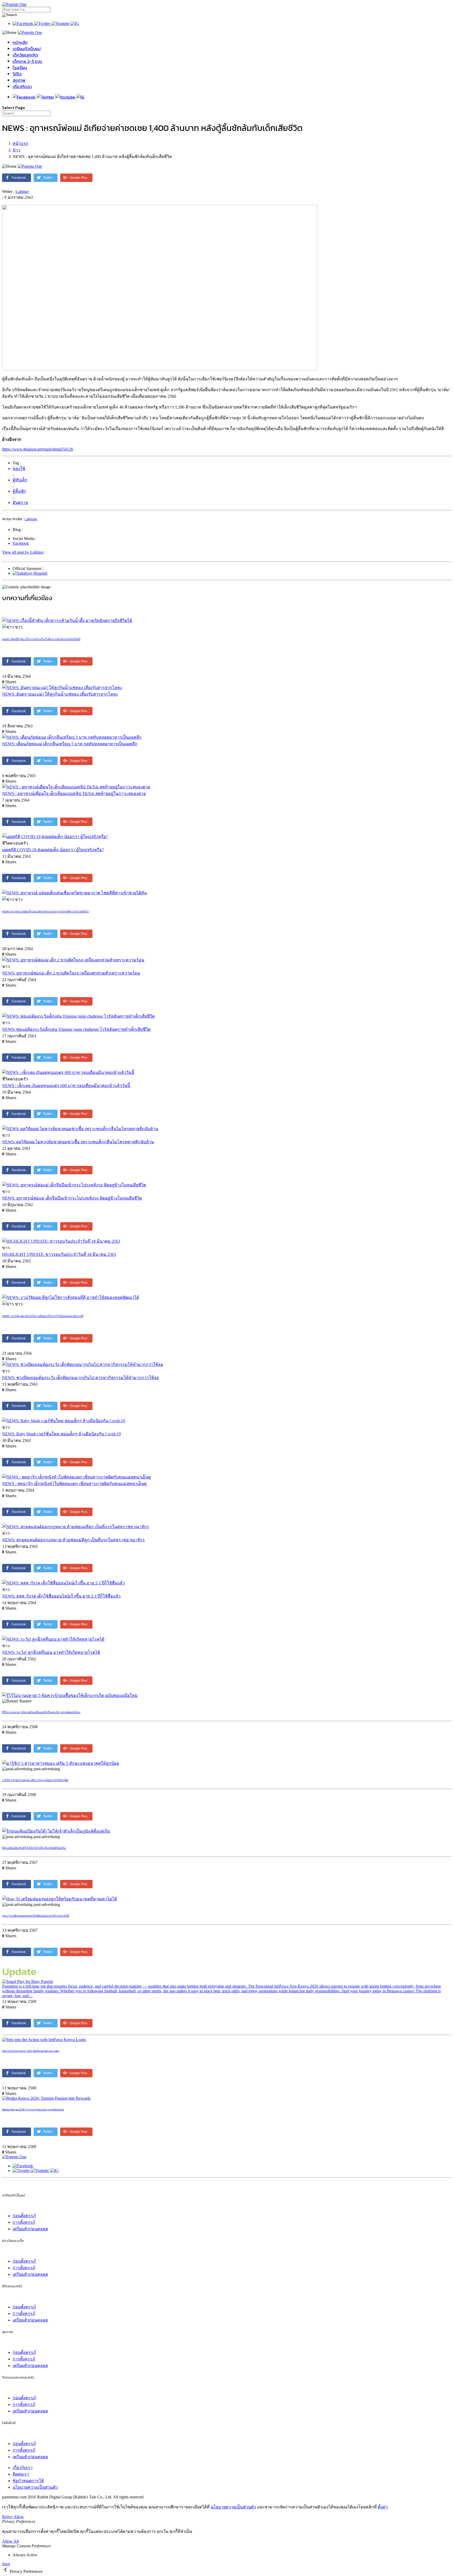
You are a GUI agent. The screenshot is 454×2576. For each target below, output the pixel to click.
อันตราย (20, 503)
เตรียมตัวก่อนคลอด (30, 2229)
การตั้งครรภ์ (24, 2222)
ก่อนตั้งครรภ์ (24, 2216)
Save (6, 2564)
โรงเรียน (20, 68)
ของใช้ (19, 469)
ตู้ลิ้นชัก (19, 491)
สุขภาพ (19, 80)
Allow (19, 2517)
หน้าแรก (20, 143)
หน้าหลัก (20, 42)
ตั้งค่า (383, 2507)
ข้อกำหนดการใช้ (28, 2481)
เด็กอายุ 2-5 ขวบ (27, 61)
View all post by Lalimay (23, 552)
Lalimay (22, 192)
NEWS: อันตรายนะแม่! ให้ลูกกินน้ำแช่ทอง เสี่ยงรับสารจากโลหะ (60, 694)
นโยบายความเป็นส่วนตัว (35, 2487)
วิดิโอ (17, 74)
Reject (7, 2517)
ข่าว (16, 150)
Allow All (10, 2541)
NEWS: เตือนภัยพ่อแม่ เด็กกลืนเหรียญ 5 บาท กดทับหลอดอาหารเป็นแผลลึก (70, 744)
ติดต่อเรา (21, 2474)
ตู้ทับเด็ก (20, 480)
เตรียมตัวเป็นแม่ (27, 49)
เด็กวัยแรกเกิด (25, 55)
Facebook (21, 543)
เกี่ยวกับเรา (22, 86)
